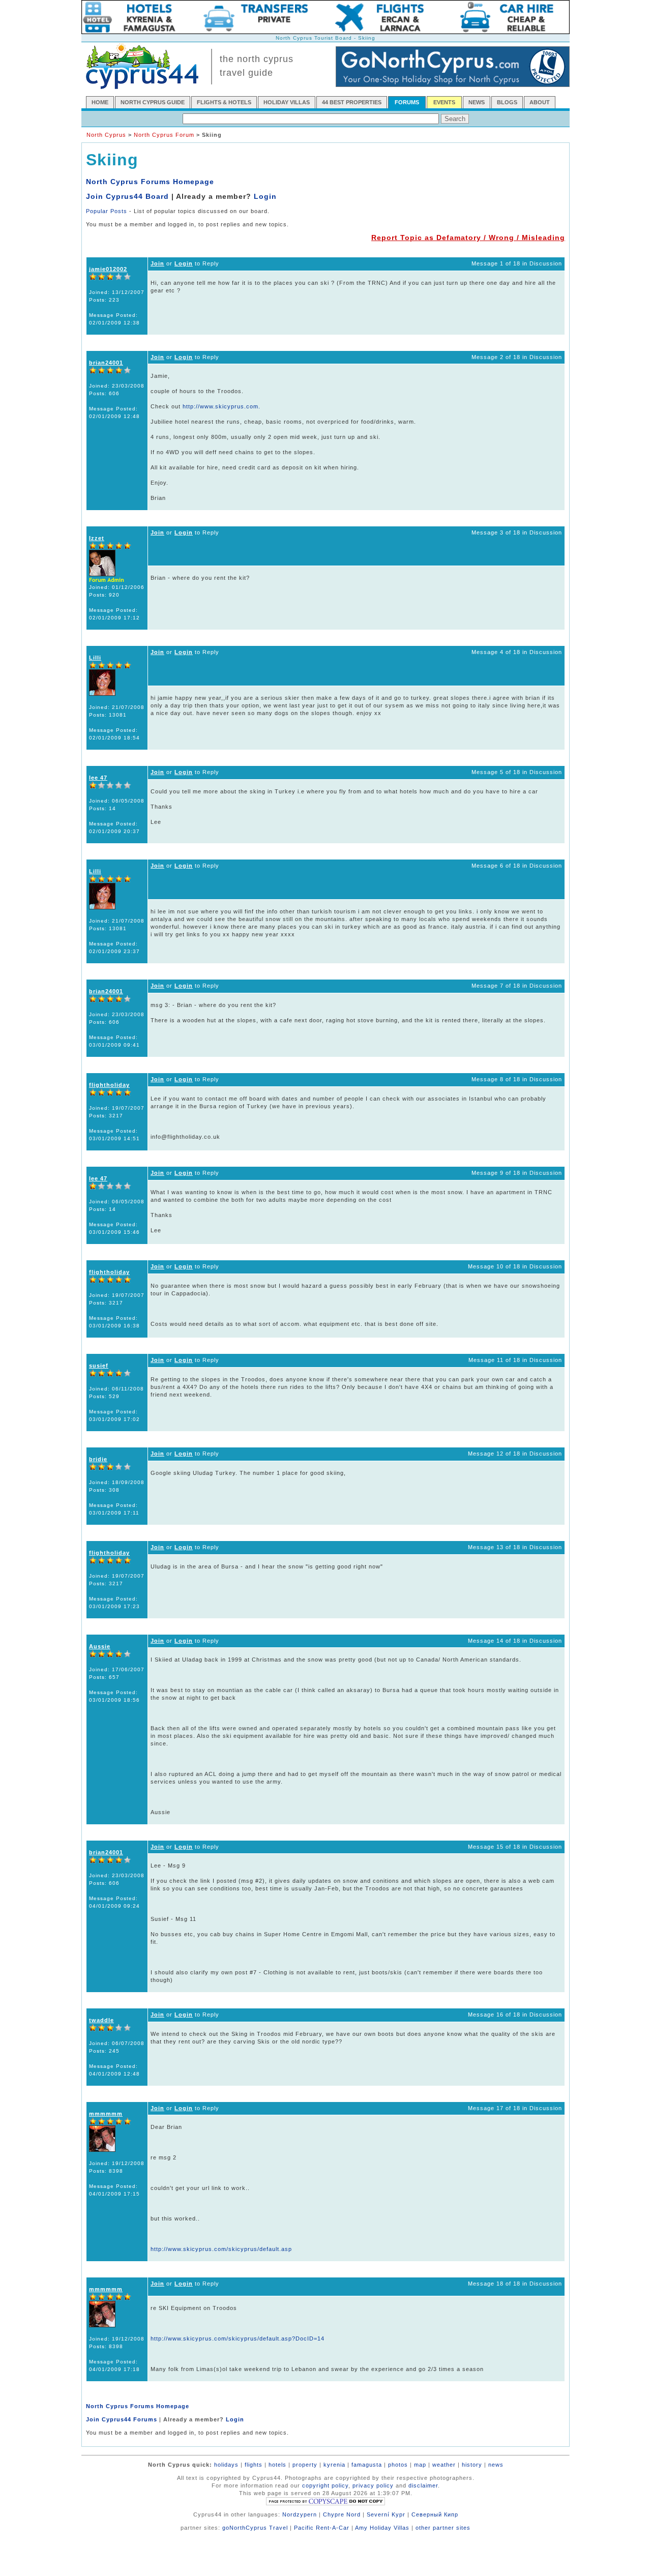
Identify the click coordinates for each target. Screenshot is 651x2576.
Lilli (95, 658)
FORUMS (407, 102)
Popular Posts (107, 211)
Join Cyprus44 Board (127, 196)
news (496, 2465)
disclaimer (423, 2485)
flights (254, 2465)
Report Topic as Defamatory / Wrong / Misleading (468, 238)
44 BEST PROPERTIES (352, 102)
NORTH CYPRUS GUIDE (153, 102)
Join (157, 263)
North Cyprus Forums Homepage (150, 182)
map (420, 2465)
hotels (277, 2465)
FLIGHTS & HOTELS (224, 102)
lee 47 (98, 778)
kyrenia (334, 2465)
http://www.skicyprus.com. (221, 406)
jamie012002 (108, 269)
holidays (226, 2465)
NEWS (477, 102)
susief (99, 1366)
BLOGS (507, 102)
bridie (98, 1459)
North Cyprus (106, 135)
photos (398, 2465)
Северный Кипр (435, 2514)
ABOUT (540, 102)
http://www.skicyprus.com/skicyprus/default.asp (221, 2249)
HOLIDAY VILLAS (287, 102)
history (472, 2465)
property (305, 2465)
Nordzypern (300, 2514)
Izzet (97, 538)
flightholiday (109, 1085)
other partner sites (443, 2528)
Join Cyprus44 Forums (122, 2419)
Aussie (100, 1646)
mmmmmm (106, 2114)
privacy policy (373, 2485)
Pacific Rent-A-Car (322, 2528)
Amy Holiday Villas (382, 2528)
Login (265, 196)
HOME (100, 102)
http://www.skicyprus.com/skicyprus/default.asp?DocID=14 (238, 2338)
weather (444, 2465)
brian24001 (106, 363)
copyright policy (325, 2485)
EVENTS (444, 102)
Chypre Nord (342, 2514)
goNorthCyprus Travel (255, 2528)
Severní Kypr (386, 2514)
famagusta (367, 2465)
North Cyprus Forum (164, 135)
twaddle (101, 2020)
